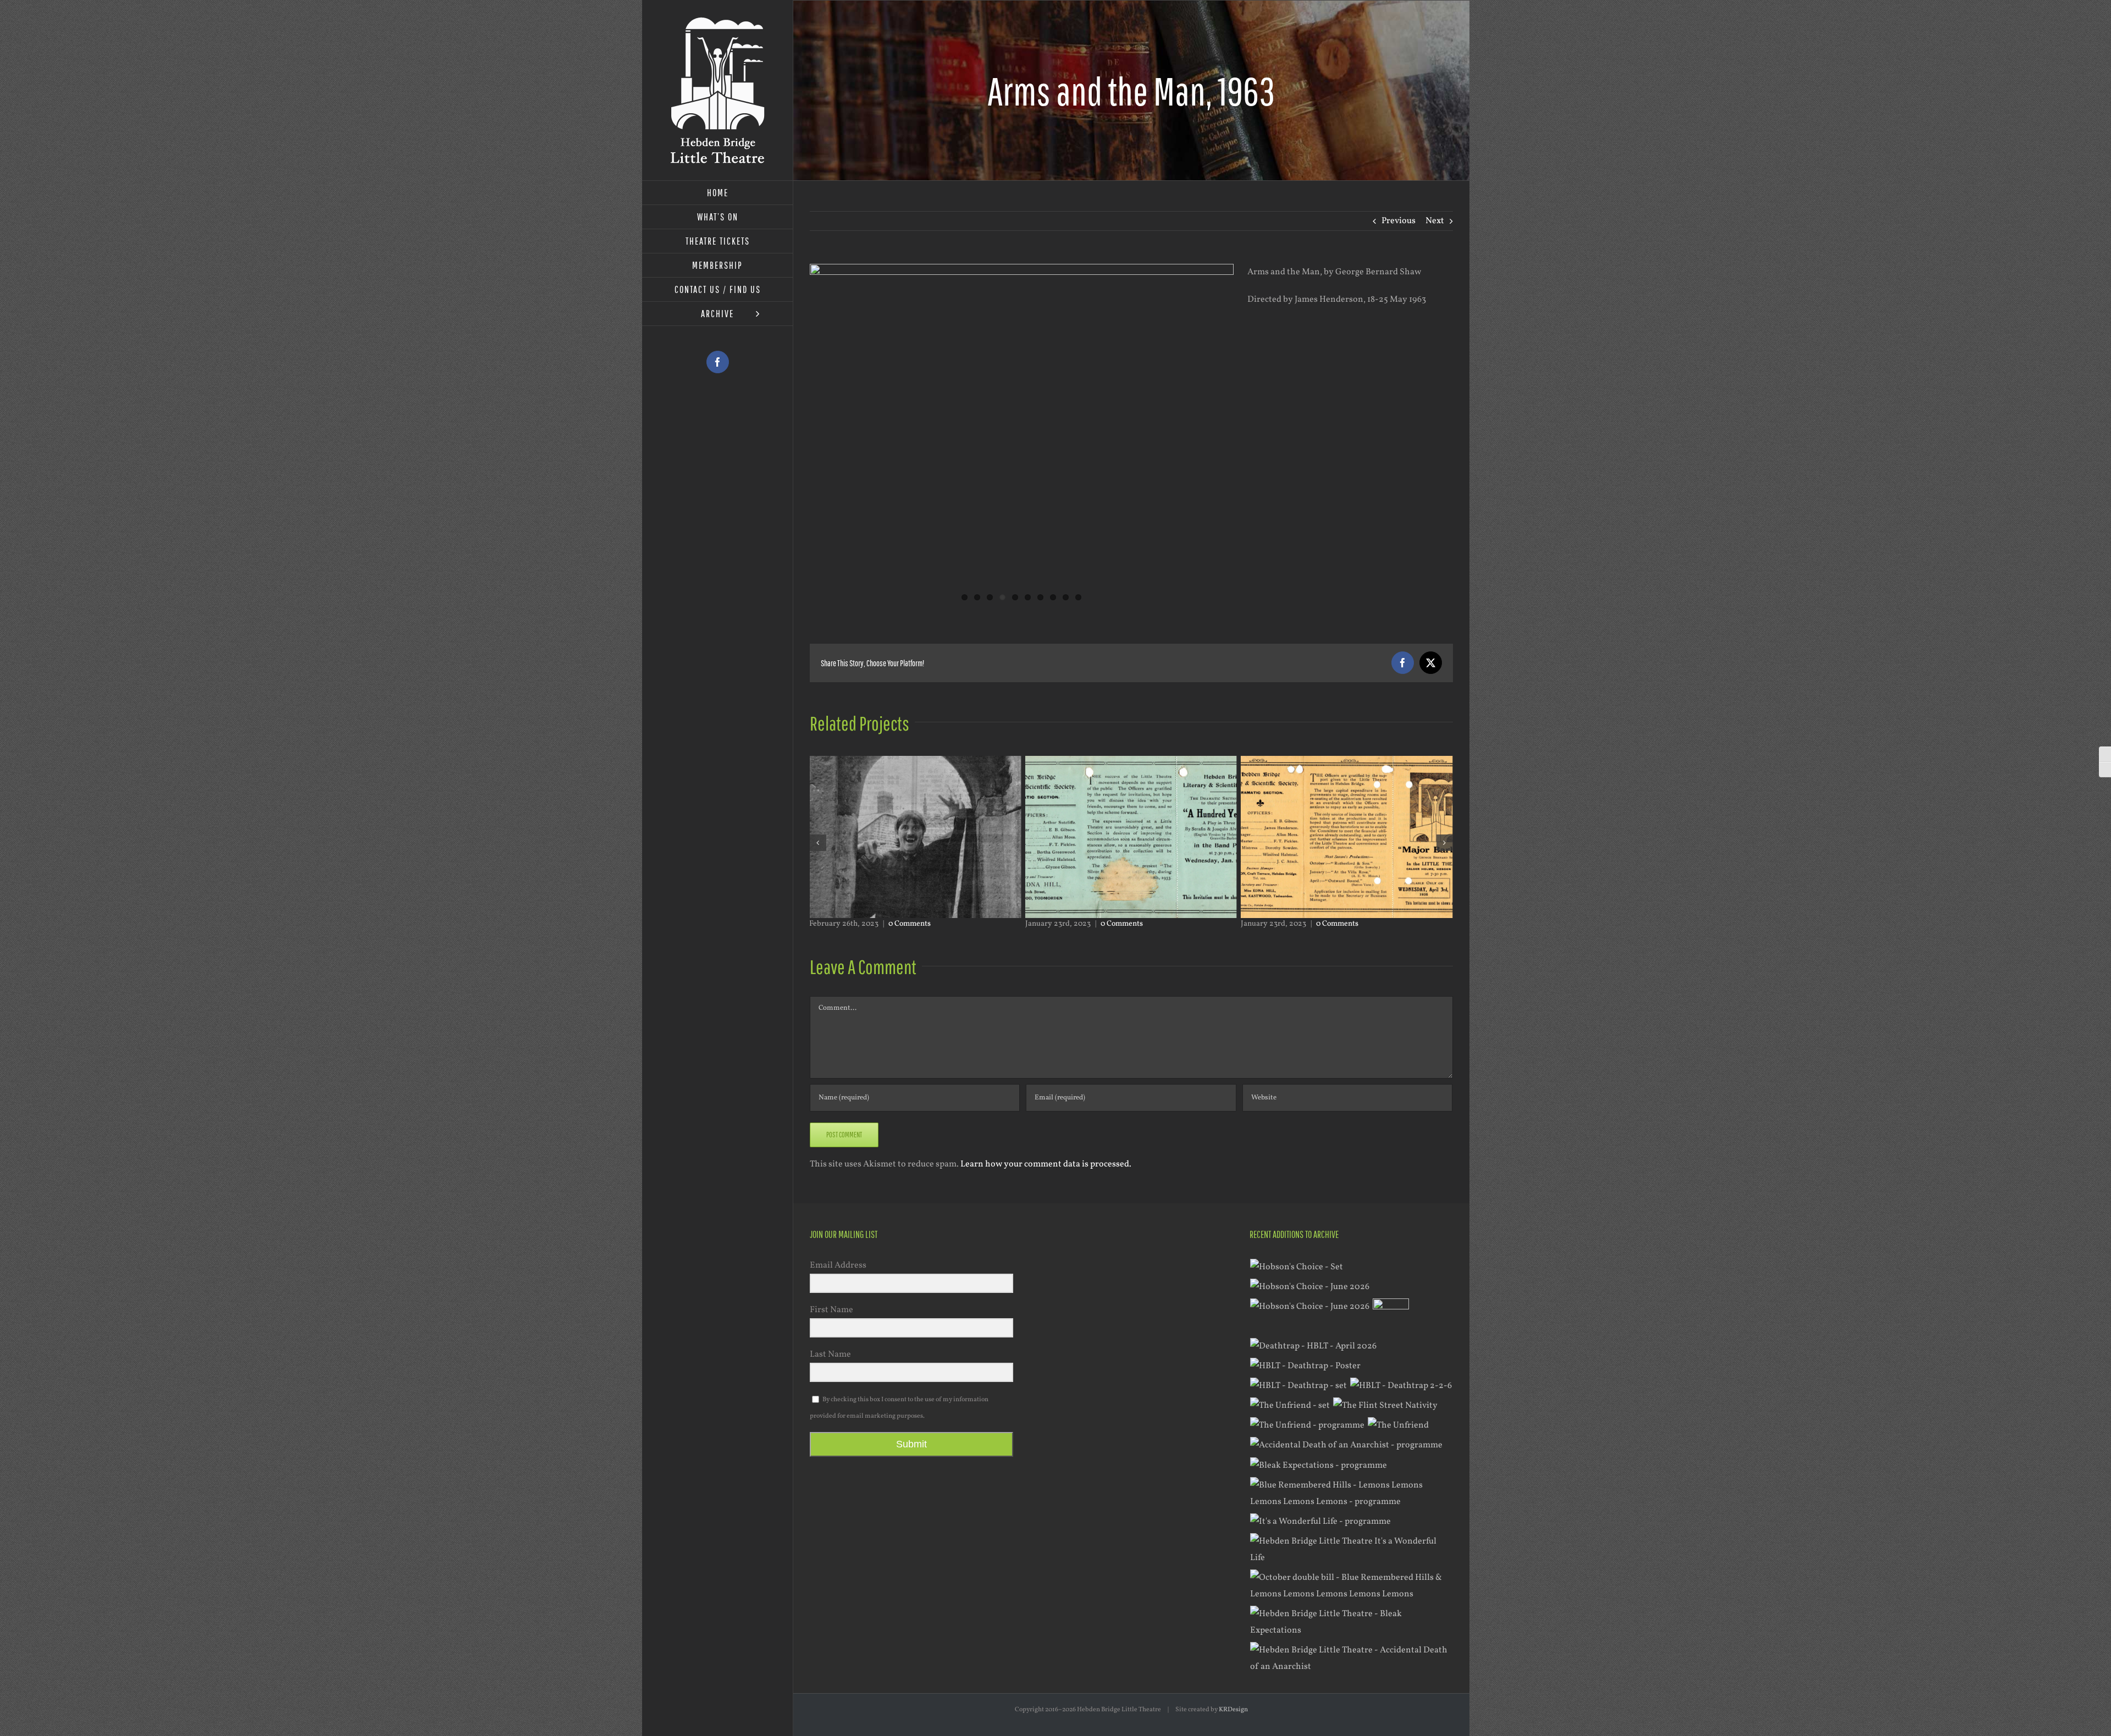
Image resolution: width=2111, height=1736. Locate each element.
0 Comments (906, 924)
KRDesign (1233, 1710)
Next (1435, 221)
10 (1078, 597)
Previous (1399, 221)
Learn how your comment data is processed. (1046, 1164)
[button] (818, 843)
